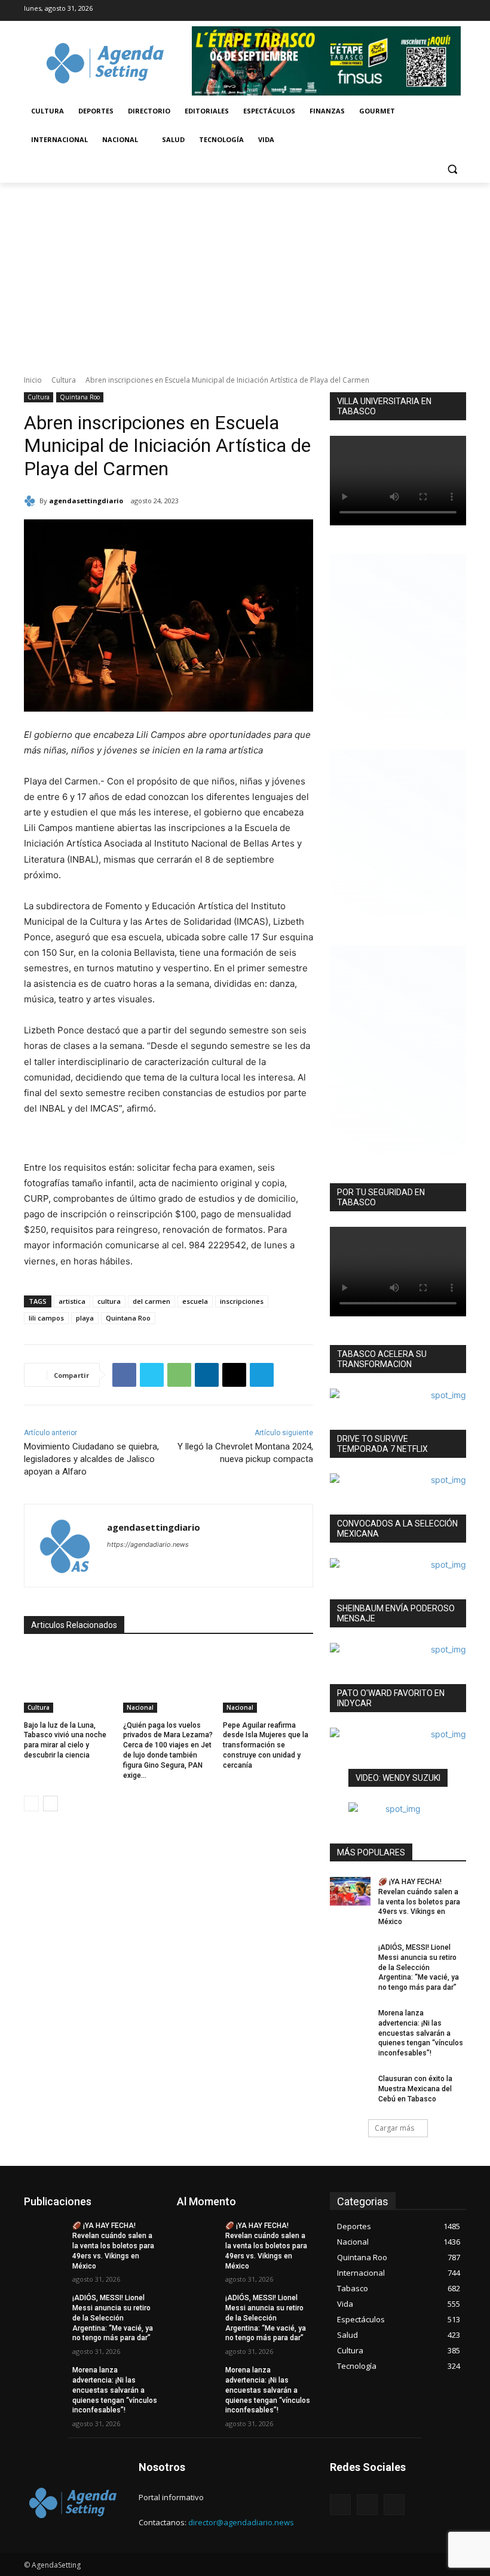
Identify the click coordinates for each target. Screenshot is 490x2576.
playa (85, 1318)
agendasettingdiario (86, 501)
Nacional (140, 1707)
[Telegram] (262, 1375)
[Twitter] (436, 11)
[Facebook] (393, 11)
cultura (109, 1301)
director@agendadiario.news (241, 2522)
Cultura (64, 380)
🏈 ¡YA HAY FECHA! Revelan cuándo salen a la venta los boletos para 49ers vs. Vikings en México (419, 1902)
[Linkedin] (207, 1375)
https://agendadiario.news (148, 1544)
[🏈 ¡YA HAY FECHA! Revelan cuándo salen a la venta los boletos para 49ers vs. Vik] (350, 1891)
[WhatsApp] (179, 1375)
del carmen (151, 1301)
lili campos (46, 1318)
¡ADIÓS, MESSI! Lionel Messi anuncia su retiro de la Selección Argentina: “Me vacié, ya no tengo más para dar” (419, 1967)
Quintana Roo (80, 397)
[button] (452, 169)
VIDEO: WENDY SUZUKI (398, 1778)
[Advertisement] (245, 272)
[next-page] (50, 1803)
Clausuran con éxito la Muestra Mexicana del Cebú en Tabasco (415, 2089)
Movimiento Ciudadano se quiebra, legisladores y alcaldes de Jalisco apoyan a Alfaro (91, 1459)
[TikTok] (415, 11)
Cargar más (394, 2128)
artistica (72, 1301)
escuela (195, 1301)
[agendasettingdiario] (32, 501)
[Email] (234, 1375)
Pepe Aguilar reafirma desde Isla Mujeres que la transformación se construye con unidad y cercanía (266, 1745)
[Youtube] (457, 11)
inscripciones (242, 1301)
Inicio (33, 380)
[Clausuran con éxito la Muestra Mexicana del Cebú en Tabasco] (350, 2088)
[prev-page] (31, 1803)
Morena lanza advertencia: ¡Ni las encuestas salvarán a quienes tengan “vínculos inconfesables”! (421, 2033)
